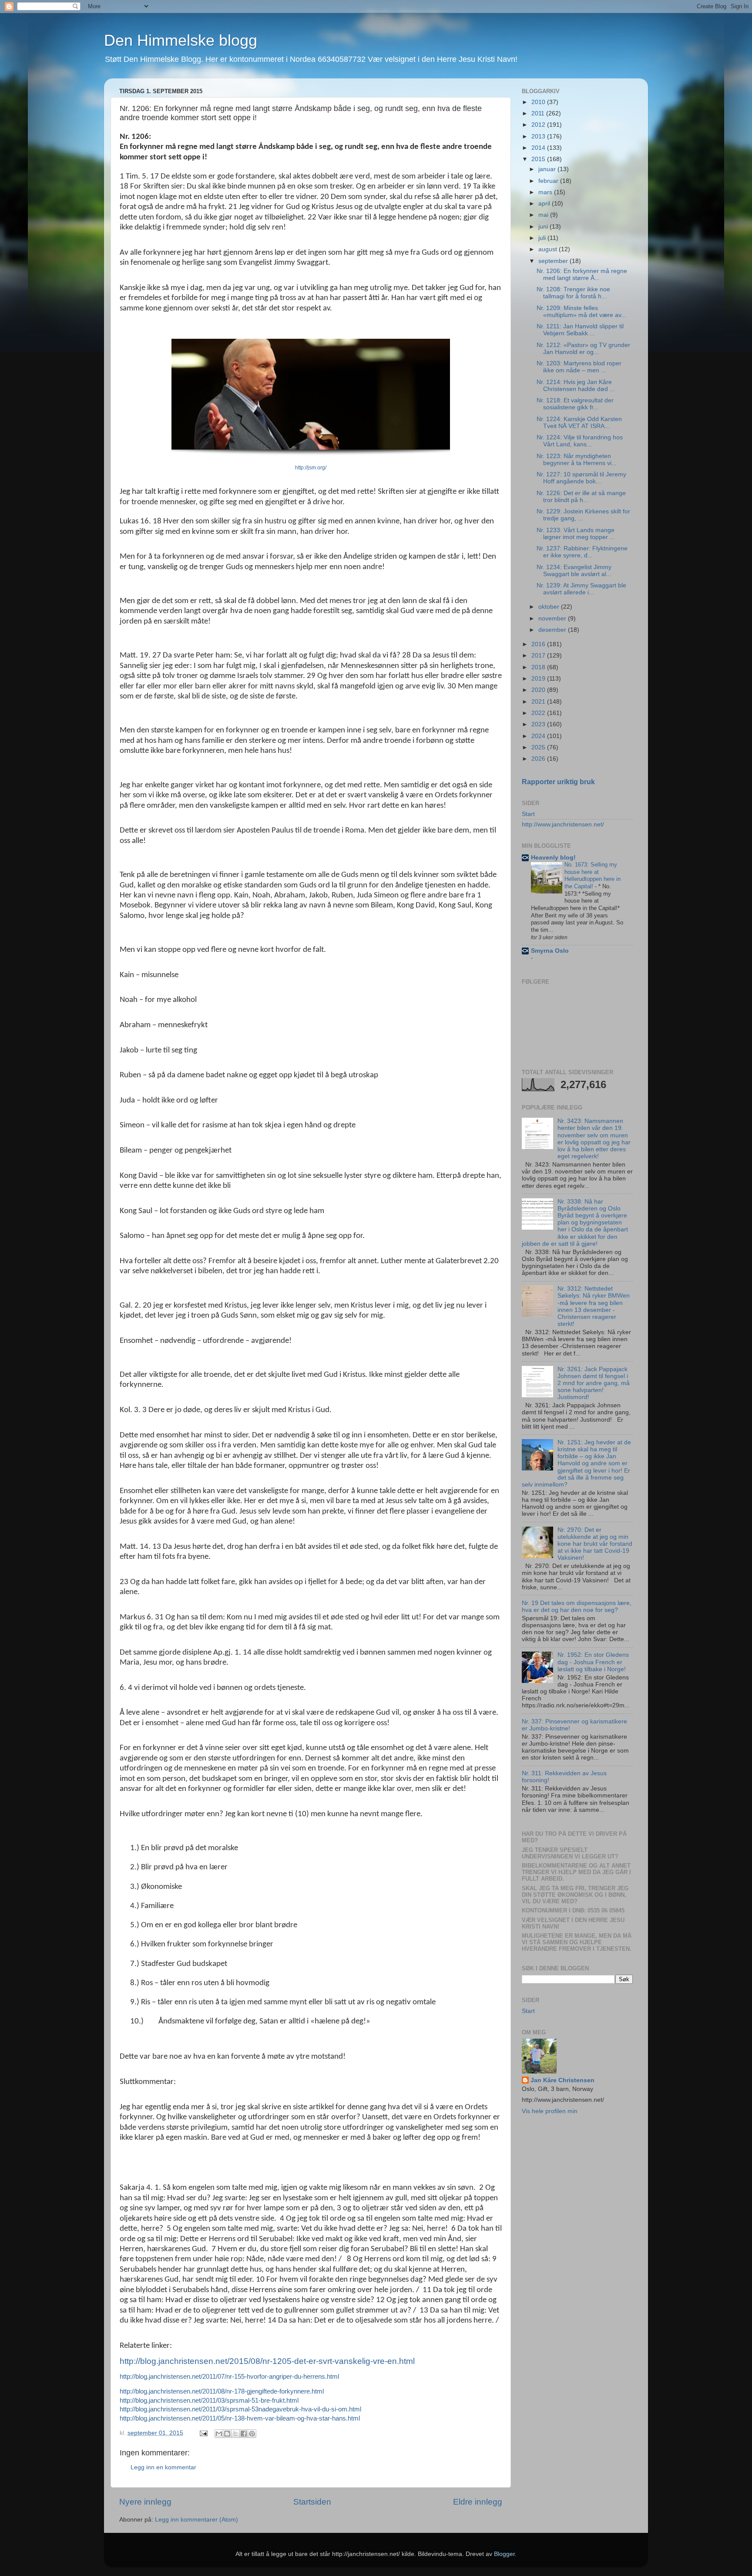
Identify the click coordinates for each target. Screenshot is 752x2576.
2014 (539, 148)
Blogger (504, 2554)
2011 (539, 113)
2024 (539, 736)
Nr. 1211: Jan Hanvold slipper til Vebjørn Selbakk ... (580, 330)
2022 (539, 713)
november (553, 619)
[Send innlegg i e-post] (203, 2433)
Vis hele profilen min (550, 2111)
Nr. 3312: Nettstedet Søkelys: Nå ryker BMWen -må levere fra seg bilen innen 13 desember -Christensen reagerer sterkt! (594, 1306)
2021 (539, 702)
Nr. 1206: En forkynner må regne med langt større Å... (582, 275)
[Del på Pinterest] (252, 2434)
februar (549, 181)
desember (553, 630)
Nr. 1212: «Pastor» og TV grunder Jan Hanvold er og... (583, 349)
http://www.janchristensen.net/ (563, 824)
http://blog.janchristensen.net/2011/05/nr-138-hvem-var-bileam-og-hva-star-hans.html (240, 2418)
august (549, 249)
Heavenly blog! (553, 858)
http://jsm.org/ (311, 468)
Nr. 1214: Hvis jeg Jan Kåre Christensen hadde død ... (576, 386)
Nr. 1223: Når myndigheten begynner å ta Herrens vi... (577, 460)
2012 (539, 125)
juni (544, 227)
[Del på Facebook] (244, 2434)
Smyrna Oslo (550, 951)
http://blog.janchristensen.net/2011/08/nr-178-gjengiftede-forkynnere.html (222, 2391)
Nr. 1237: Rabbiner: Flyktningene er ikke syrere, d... (582, 552)
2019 (539, 679)
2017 (539, 656)
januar (548, 169)
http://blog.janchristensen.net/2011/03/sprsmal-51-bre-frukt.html (209, 2401)
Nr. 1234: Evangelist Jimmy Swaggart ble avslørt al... (574, 571)
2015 (539, 159)
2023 (539, 724)
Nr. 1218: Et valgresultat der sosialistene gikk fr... (575, 404)
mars (546, 192)
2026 (539, 759)
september (554, 261)
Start (528, 814)
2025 (539, 747)
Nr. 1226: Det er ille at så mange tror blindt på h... (581, 497)
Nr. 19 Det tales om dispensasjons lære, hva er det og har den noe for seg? (577, 1607)
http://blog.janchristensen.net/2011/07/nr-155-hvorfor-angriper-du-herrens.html (229, 2377)
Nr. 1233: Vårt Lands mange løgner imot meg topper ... (576, 534)
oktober (550, 607)
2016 (539, 644)
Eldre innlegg (478, 2502)
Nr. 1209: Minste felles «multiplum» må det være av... (581, 312)
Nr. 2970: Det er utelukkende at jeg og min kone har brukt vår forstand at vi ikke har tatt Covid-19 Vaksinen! (595, 1544)
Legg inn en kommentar (163, 2467)
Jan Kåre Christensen (562, 2080)
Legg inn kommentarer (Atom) (196, 2520)
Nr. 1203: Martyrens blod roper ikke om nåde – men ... (579, 367)
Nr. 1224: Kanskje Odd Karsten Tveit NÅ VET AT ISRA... (579, 423)
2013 (539, 137)
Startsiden (312, 2502)
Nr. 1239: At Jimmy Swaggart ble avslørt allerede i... (581, 589)
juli (543, 238)
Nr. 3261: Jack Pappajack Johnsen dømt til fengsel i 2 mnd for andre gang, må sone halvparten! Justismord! (594, 1383)
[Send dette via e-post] (219, 2434)
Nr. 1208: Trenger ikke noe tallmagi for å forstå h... (573, 293)
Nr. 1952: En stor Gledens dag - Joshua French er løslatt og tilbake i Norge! (593, 1662)
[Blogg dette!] (227, 2434)
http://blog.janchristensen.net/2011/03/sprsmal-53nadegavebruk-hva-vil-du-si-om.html (240, 2409)
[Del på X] (235, 2434)
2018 (539, 667)
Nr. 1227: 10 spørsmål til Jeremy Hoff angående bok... (581, 478)
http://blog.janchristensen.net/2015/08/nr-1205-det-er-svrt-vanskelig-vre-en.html (267, 2361)
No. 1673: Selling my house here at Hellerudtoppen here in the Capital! (593, 875)
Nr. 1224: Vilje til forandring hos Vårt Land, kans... (580, 441)
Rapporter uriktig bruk (558, 782)
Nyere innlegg (145, 2502)
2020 (539, 690)
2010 (539, 102)
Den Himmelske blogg (181, 40)
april (545, 204)
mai (544, 215)
